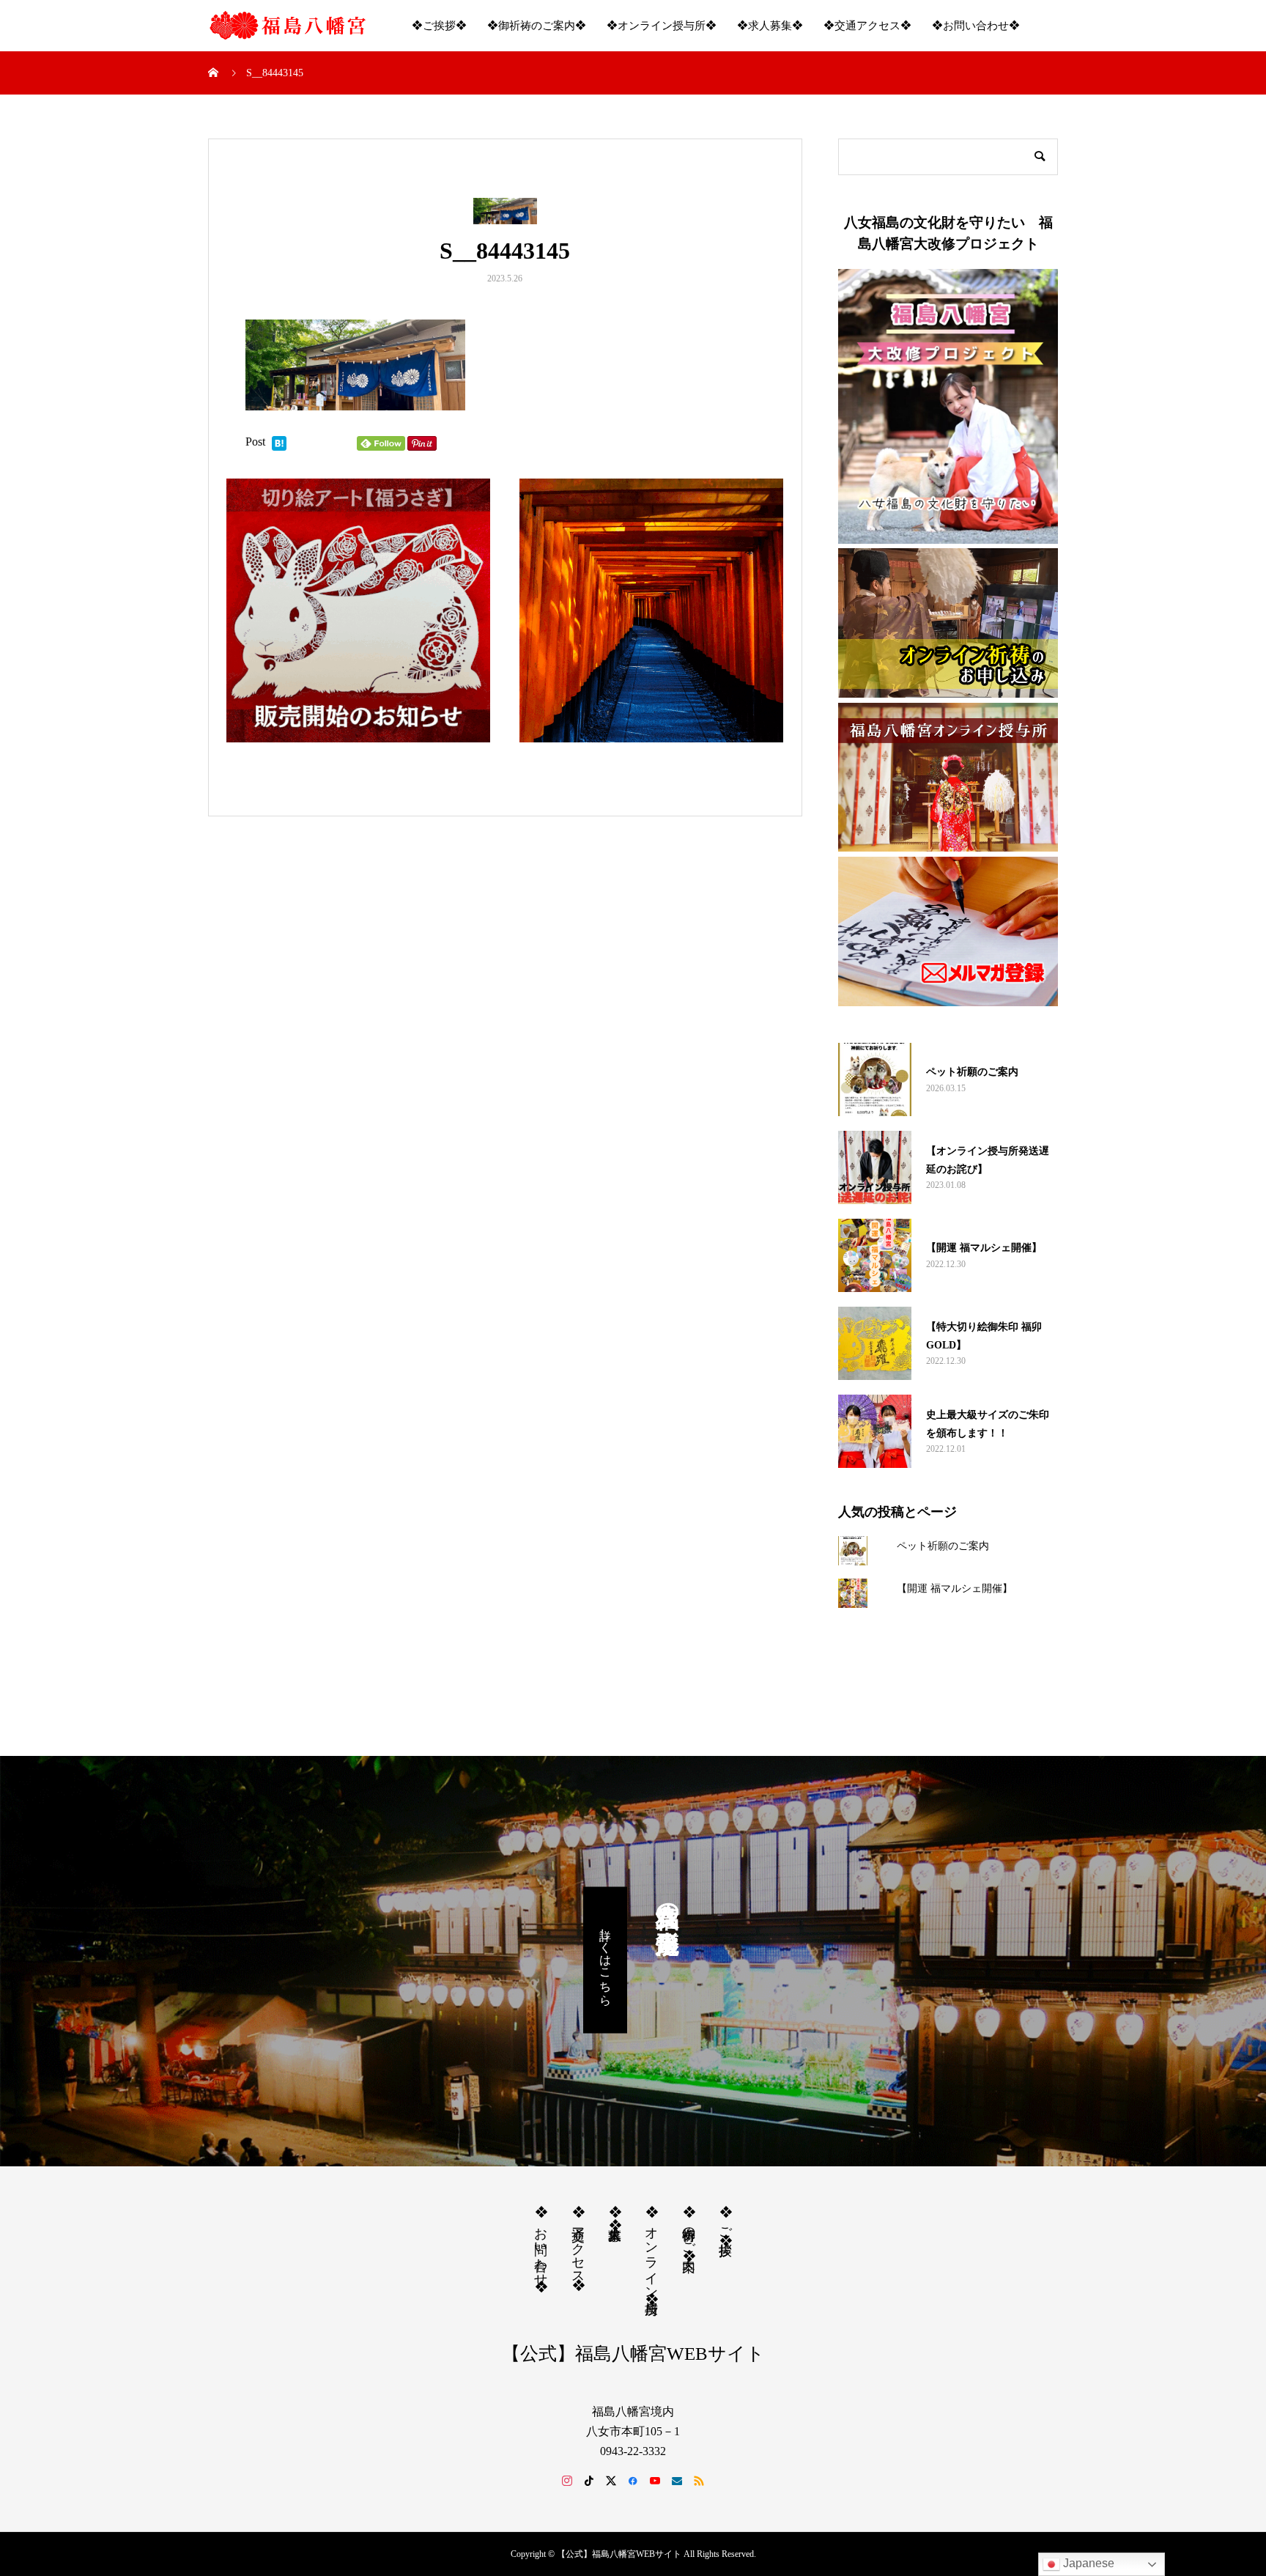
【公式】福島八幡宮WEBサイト (633, 2354)
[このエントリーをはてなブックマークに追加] (279, 444)
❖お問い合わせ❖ (976, 26)
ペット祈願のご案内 (943, 1546)
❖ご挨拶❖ (439, 26)
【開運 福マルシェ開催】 (955, 1588)
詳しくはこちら (606, 1960)
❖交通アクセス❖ (867, 26)
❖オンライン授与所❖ (662, 26)
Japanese (1087, 2563)
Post (255, 442)
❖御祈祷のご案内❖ (537, 26)
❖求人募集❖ (770, 26)
